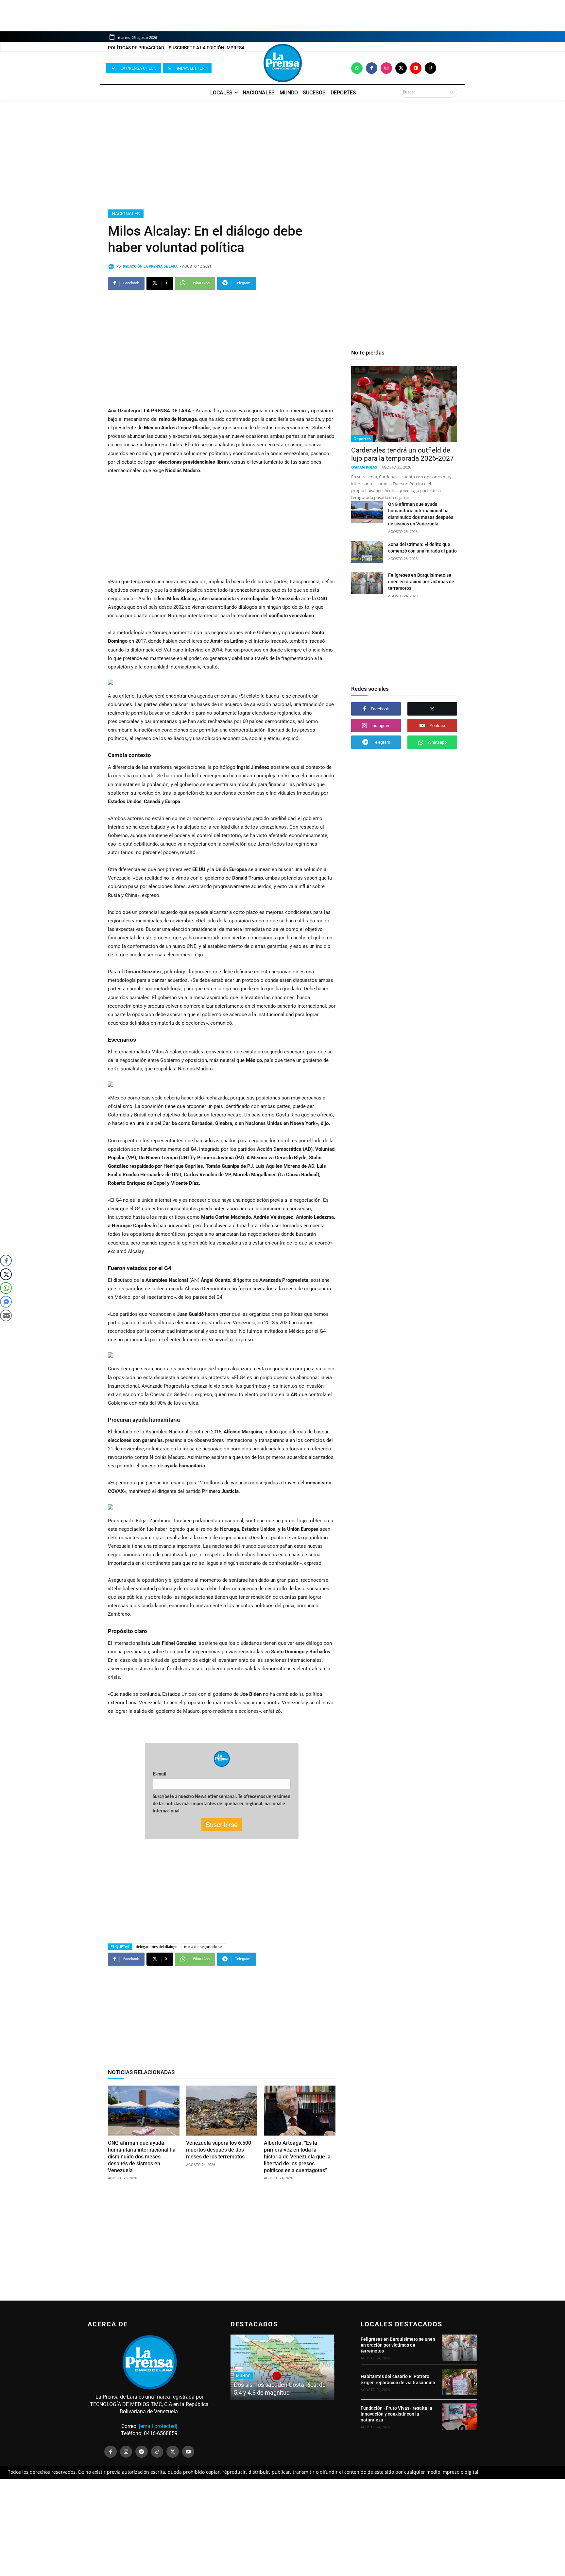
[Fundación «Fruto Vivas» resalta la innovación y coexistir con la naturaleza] (460, 2417)
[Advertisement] (282, 155)
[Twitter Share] (6, 1274)
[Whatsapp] (357, 68)
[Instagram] (386, 68)
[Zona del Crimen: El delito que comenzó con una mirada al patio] (367, 552)
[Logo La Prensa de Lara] (282, 63)
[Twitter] (401, 68)
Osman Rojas (364, 467)
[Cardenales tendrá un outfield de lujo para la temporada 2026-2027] (404, 404)
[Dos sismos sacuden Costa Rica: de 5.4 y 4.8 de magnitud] (282, 2367)
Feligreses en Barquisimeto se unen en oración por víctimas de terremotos (421, 582)
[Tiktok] (430, 68)
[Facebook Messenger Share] (6, 1302)
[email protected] (158, 2426)
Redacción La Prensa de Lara (150, 266)
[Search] (452, 92)
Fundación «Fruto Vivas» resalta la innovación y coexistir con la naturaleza (396, 2414)
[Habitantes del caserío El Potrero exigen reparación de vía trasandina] (460, 2382)
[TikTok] (157, 2452)
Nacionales (126, 214)
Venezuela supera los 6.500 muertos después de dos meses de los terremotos (219, 2150)
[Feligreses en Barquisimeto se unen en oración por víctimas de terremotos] (367, 583)
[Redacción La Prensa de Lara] (112, 267)
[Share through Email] (6, 1315)
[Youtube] (416, 68)
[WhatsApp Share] (6, 1288)
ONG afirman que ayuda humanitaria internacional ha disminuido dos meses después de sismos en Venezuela (142, 2156)
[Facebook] (372, 68)
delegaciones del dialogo (157, 1947)
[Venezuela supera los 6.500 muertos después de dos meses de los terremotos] (222, 2111)
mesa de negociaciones (204, 1947)
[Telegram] (142, 2452)
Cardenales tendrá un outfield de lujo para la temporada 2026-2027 (402, 454)
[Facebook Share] (6, 1261)
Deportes (362, 439)
